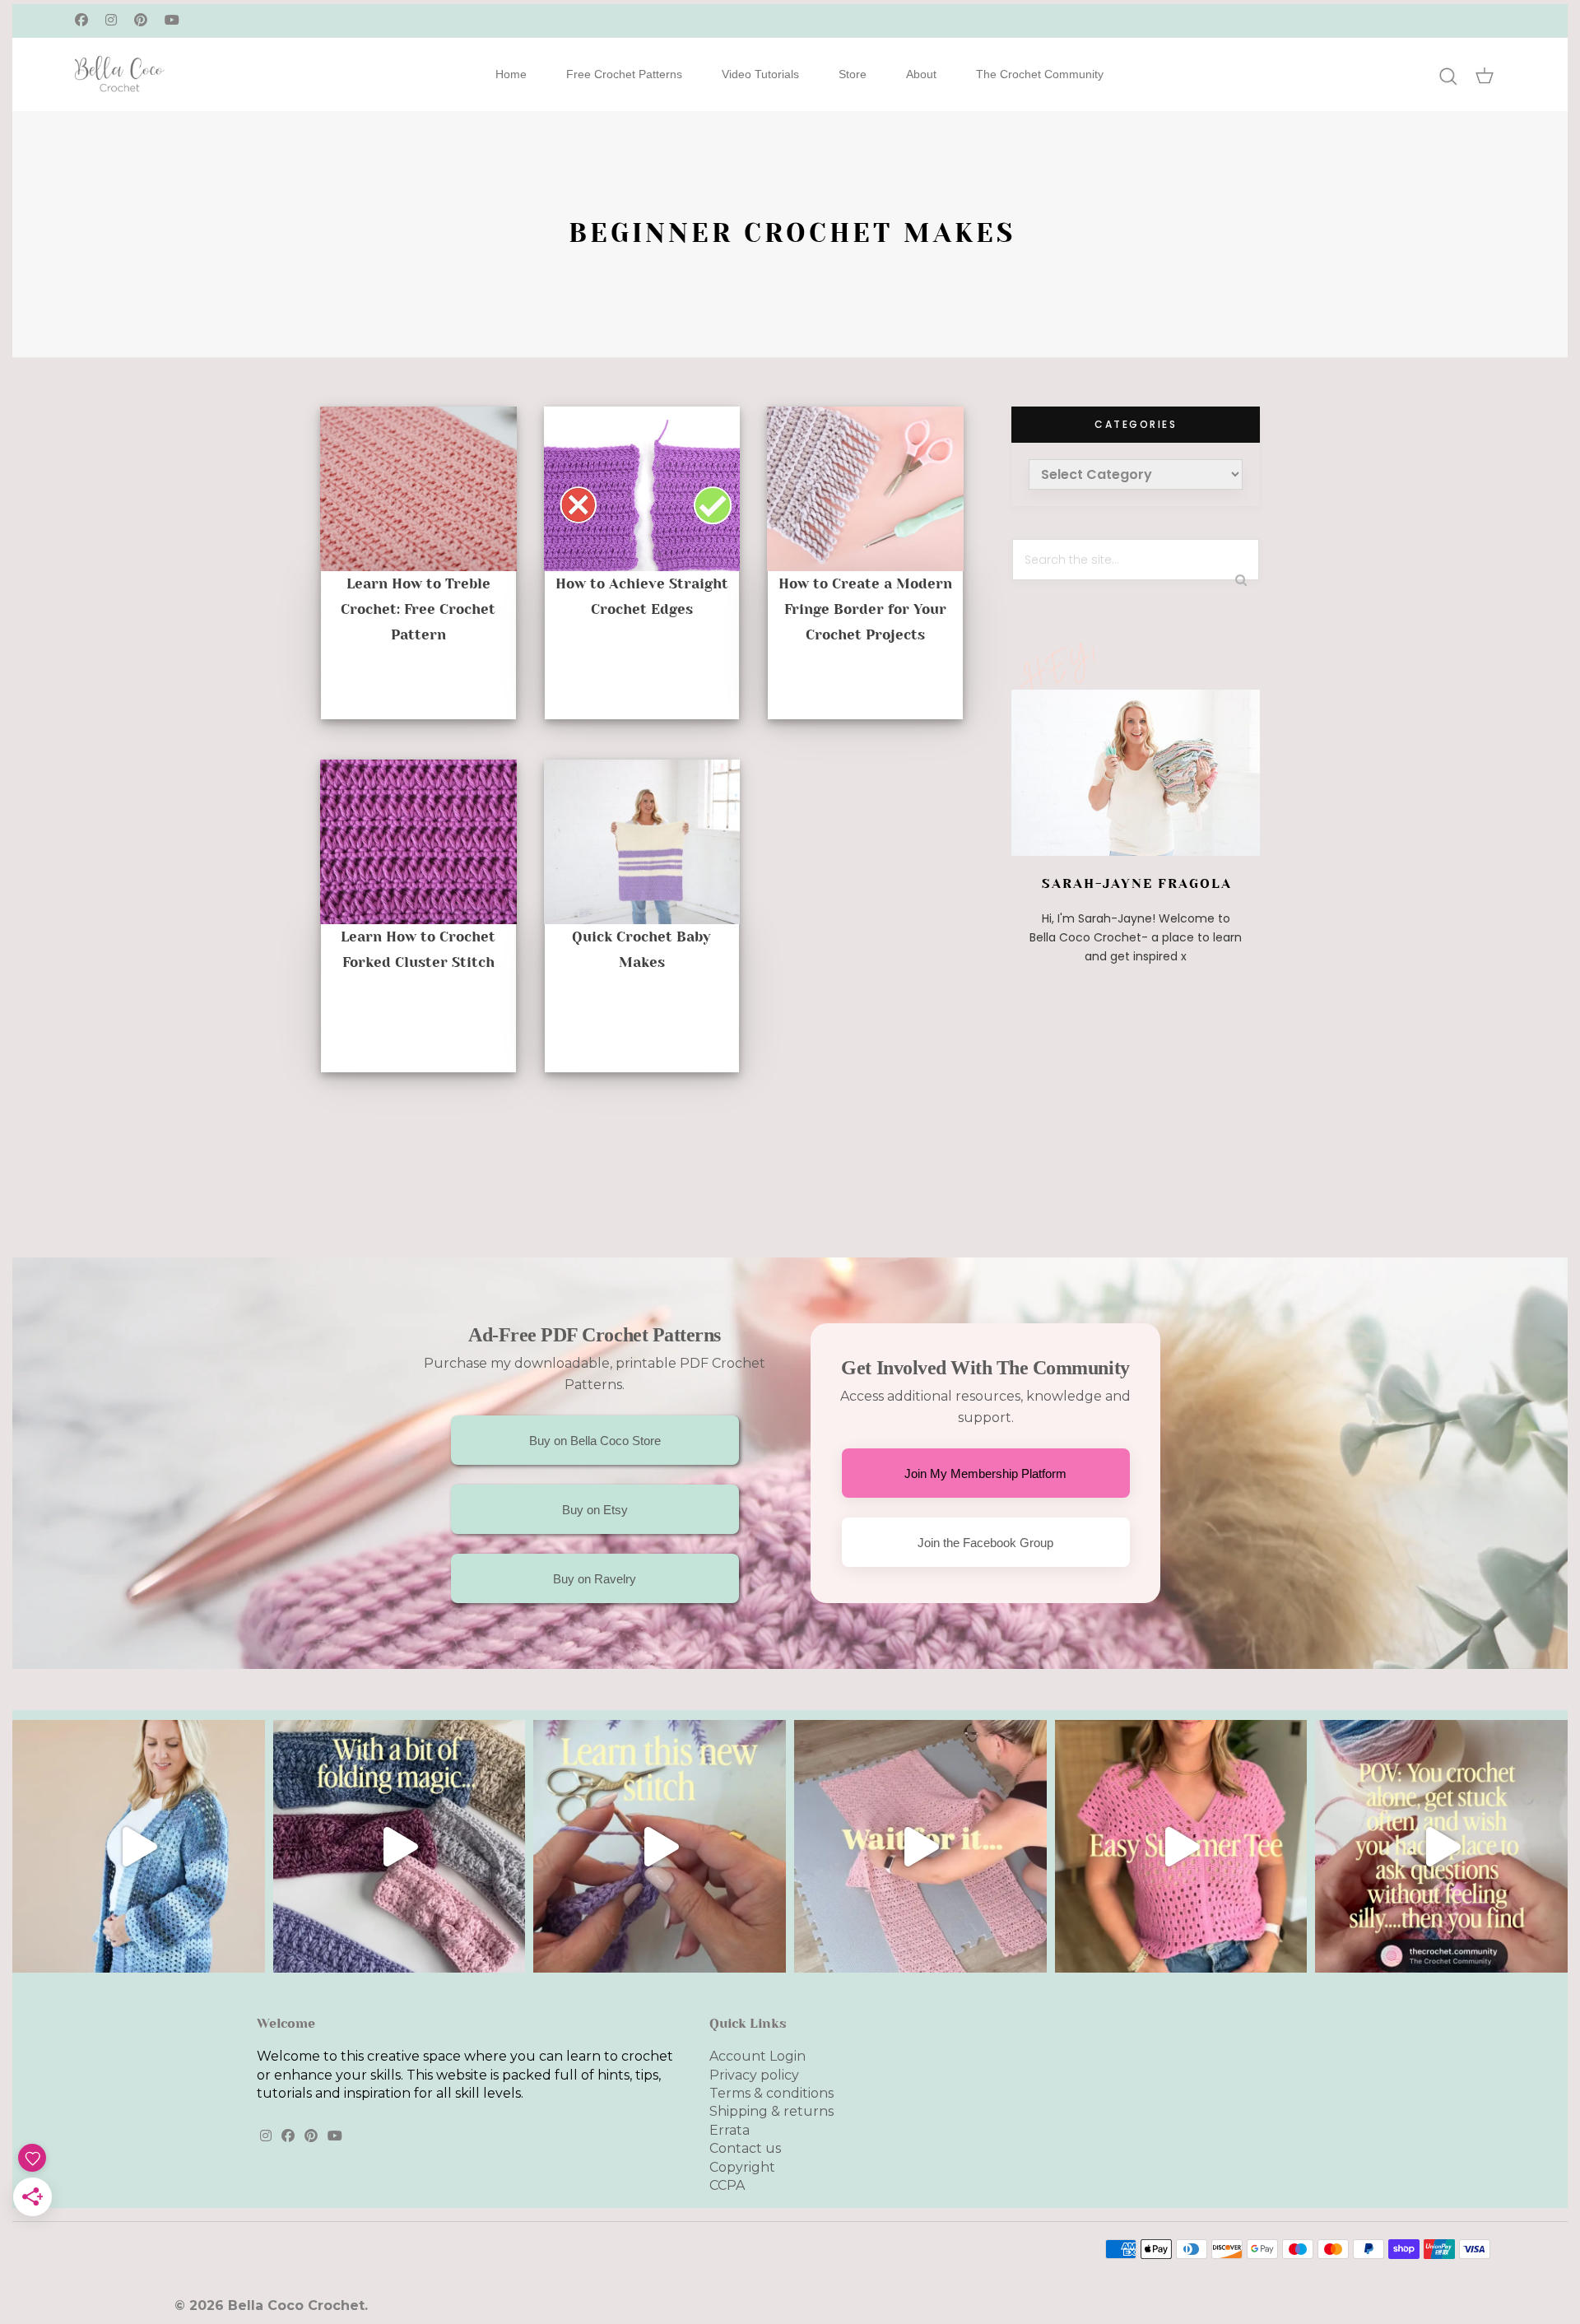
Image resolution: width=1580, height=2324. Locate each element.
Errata (730, 2130)
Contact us (745, 2148)
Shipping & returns (771, 2111)
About (921, 74)
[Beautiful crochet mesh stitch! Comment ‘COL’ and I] (660, 1846)
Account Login (757, 2056)
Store (853, 74)
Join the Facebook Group (985, 1543)
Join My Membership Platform (985, 1473)
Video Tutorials (760, 74)
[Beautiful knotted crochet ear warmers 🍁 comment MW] (400, 1846)
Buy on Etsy (595, 1510)
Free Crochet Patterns (624, 74)
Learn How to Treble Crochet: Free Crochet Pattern (418, 609)
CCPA (727, 2185)
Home (511, 74)
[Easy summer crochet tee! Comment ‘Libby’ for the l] (1181, 1846)
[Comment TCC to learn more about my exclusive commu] (1441, 1846)
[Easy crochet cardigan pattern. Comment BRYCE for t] (139, 1846)
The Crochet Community (1040, 74)
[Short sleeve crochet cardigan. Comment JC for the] (920, 1846)
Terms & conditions (771, 2093)
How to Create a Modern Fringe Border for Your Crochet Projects (865, 609)
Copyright (742, 2167)
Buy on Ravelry (595, 1579)
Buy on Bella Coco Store (595, 1441)
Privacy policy (754, 2075)
